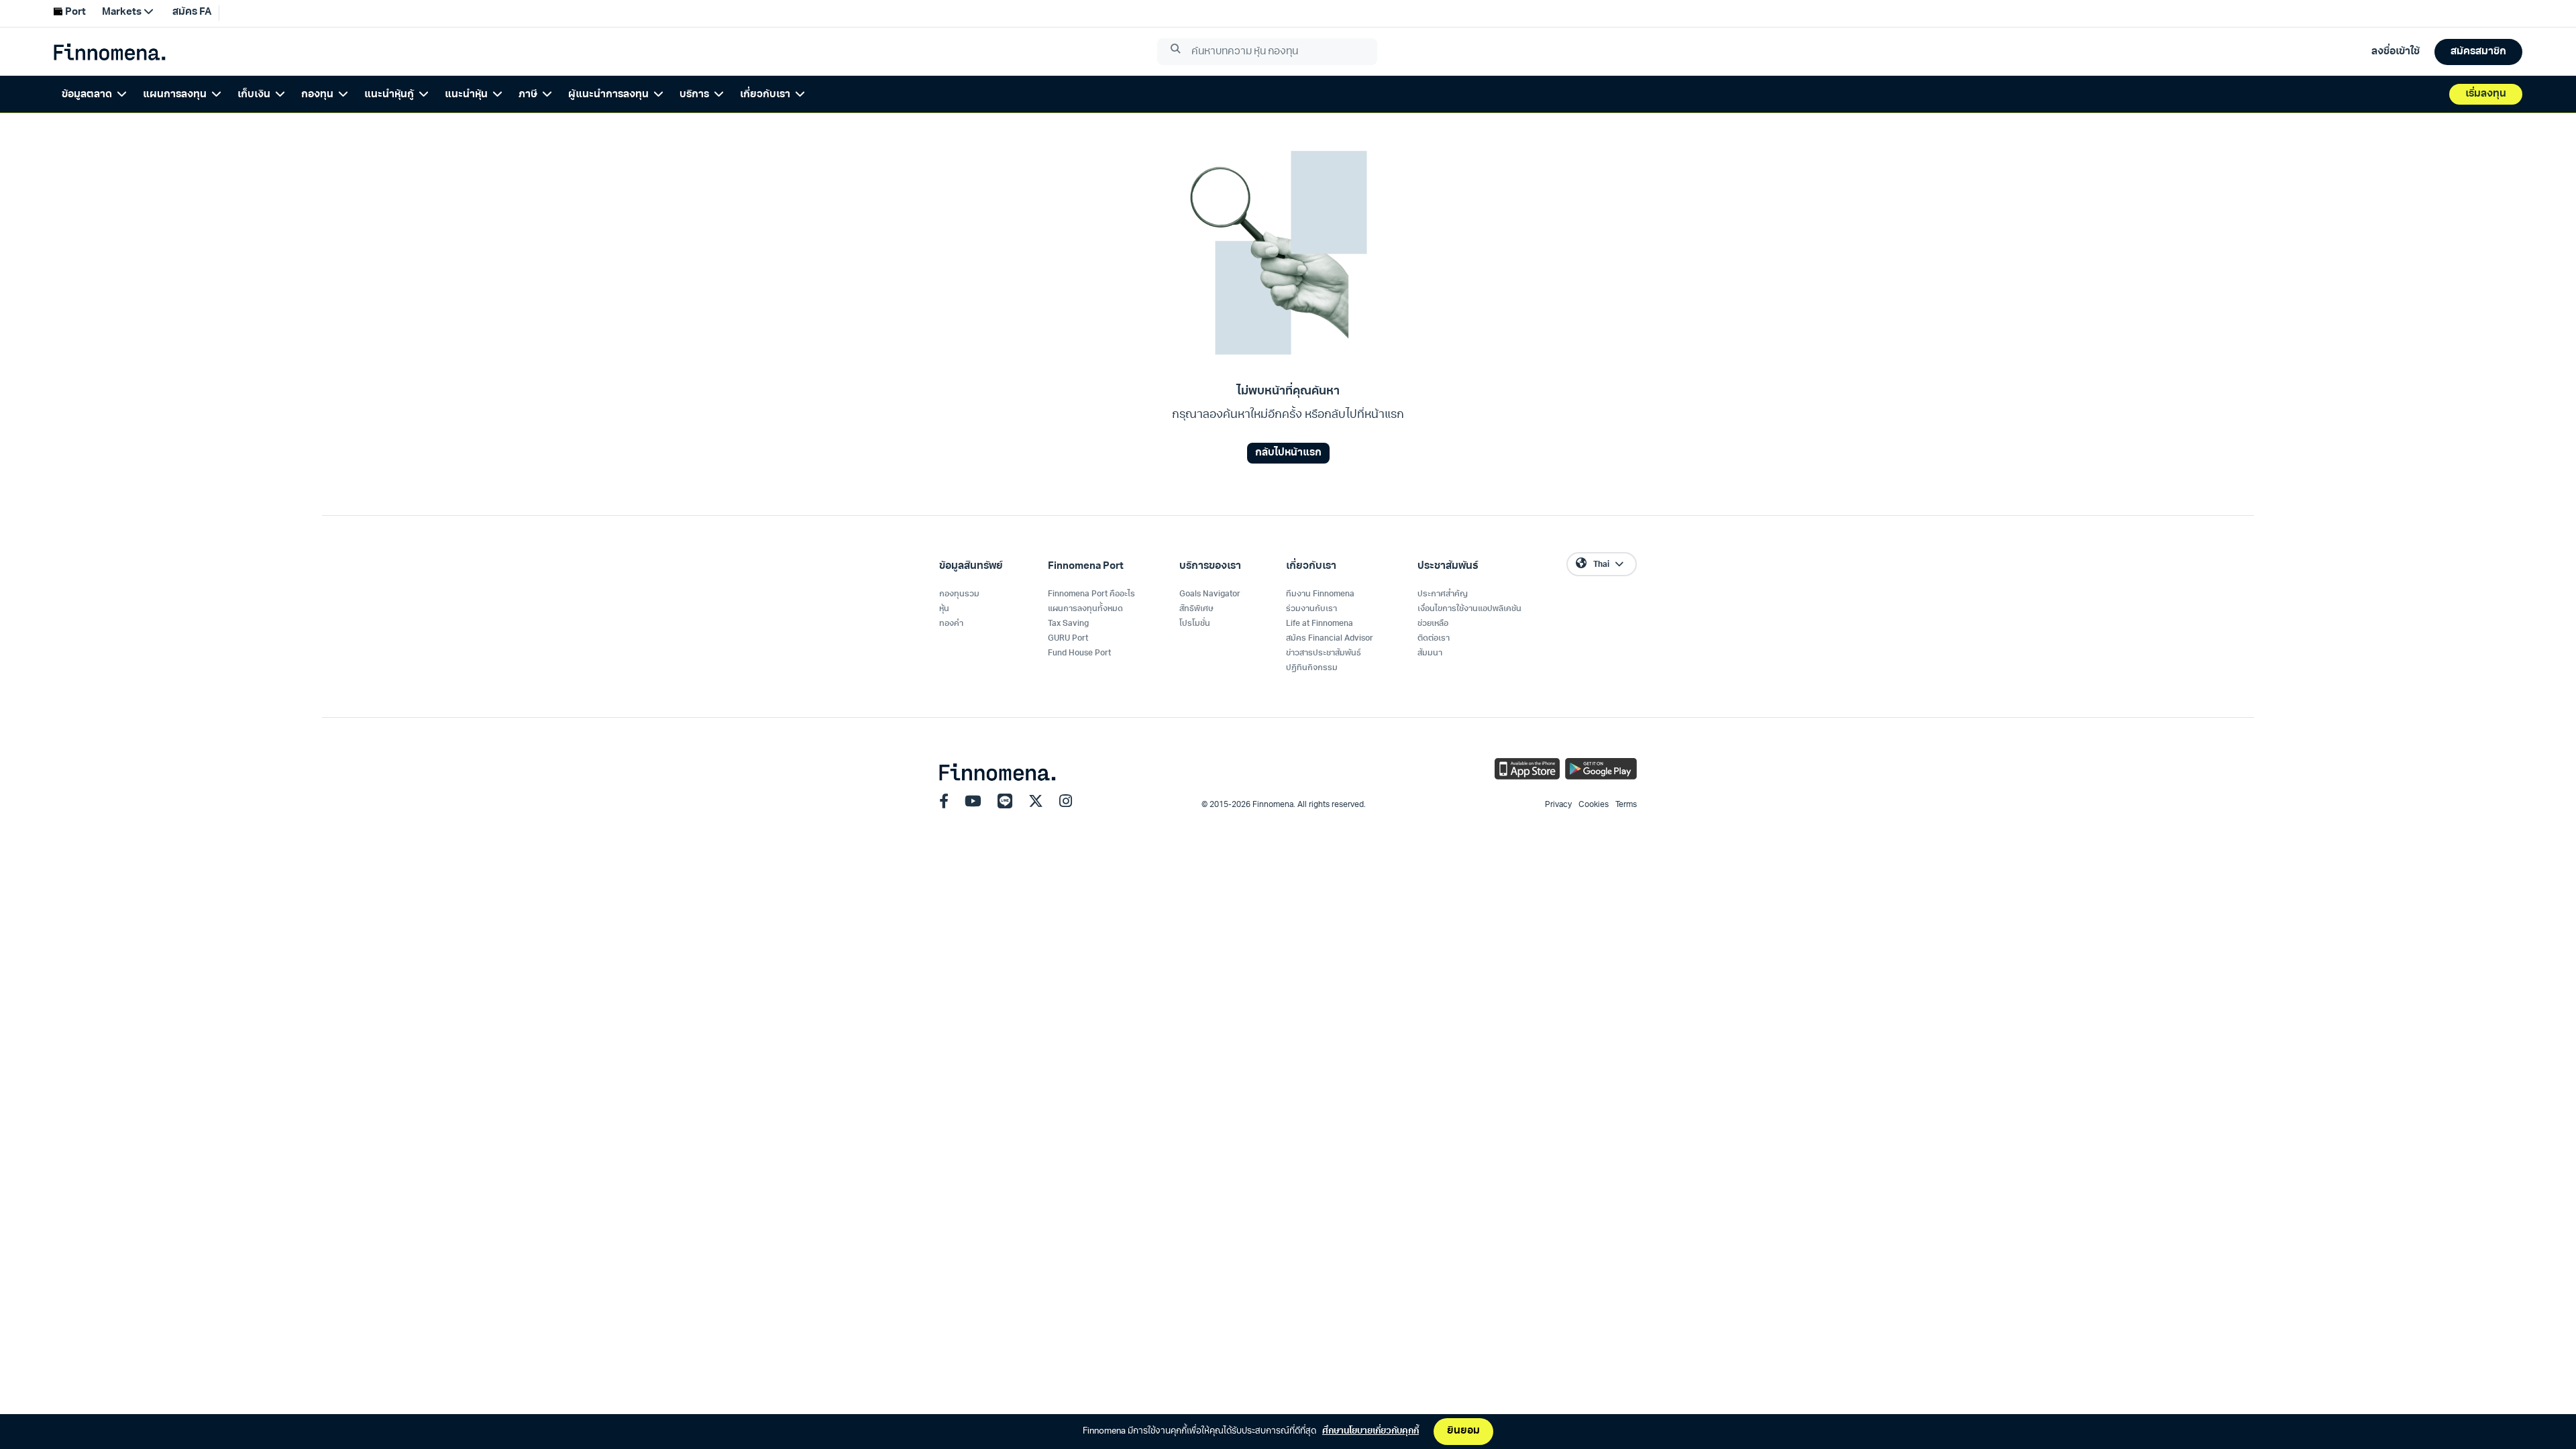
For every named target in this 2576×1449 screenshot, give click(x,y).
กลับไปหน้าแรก (1288, 453)
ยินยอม (1463, 1431)
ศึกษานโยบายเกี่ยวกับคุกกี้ (1371, 1431)
